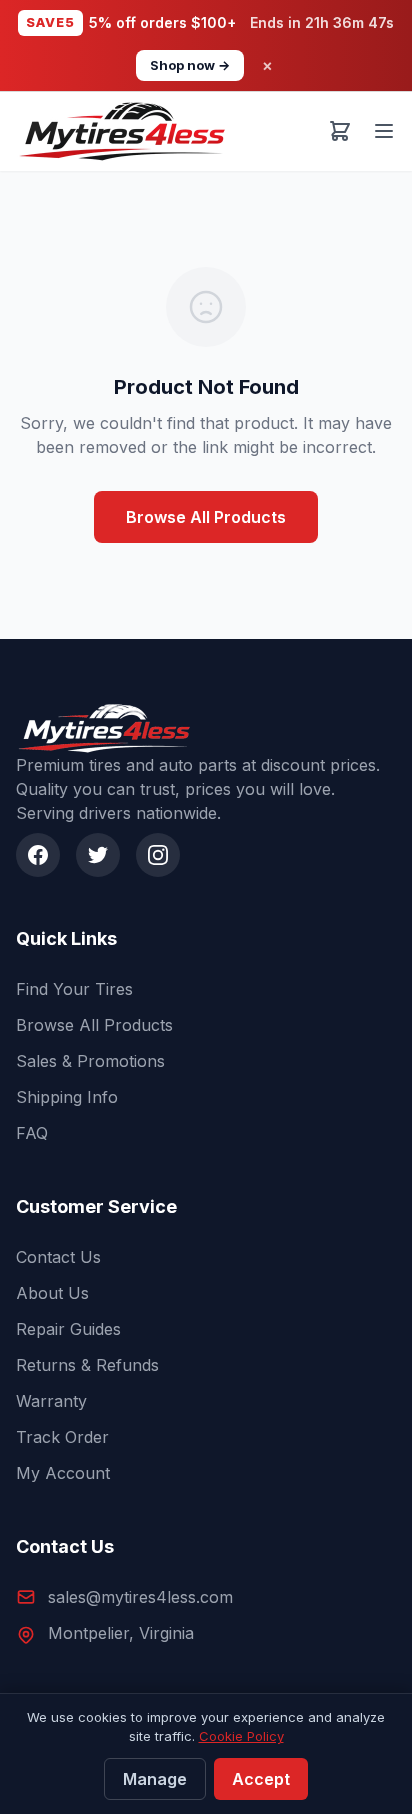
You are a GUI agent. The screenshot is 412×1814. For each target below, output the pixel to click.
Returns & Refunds (87, 1365)
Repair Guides (68, 1329)
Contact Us (58, 1257)
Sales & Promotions (90, 1061)
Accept (261, 1779)
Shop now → (190, 65)
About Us (52, 1293)
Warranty (51, 1401)
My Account (63, 1473)
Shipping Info (67, 1097)
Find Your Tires (74, 989)
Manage (155, 1779)
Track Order (62, 1437)
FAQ (32, 1133)
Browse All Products (206, 517)
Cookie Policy (241, 1736)
